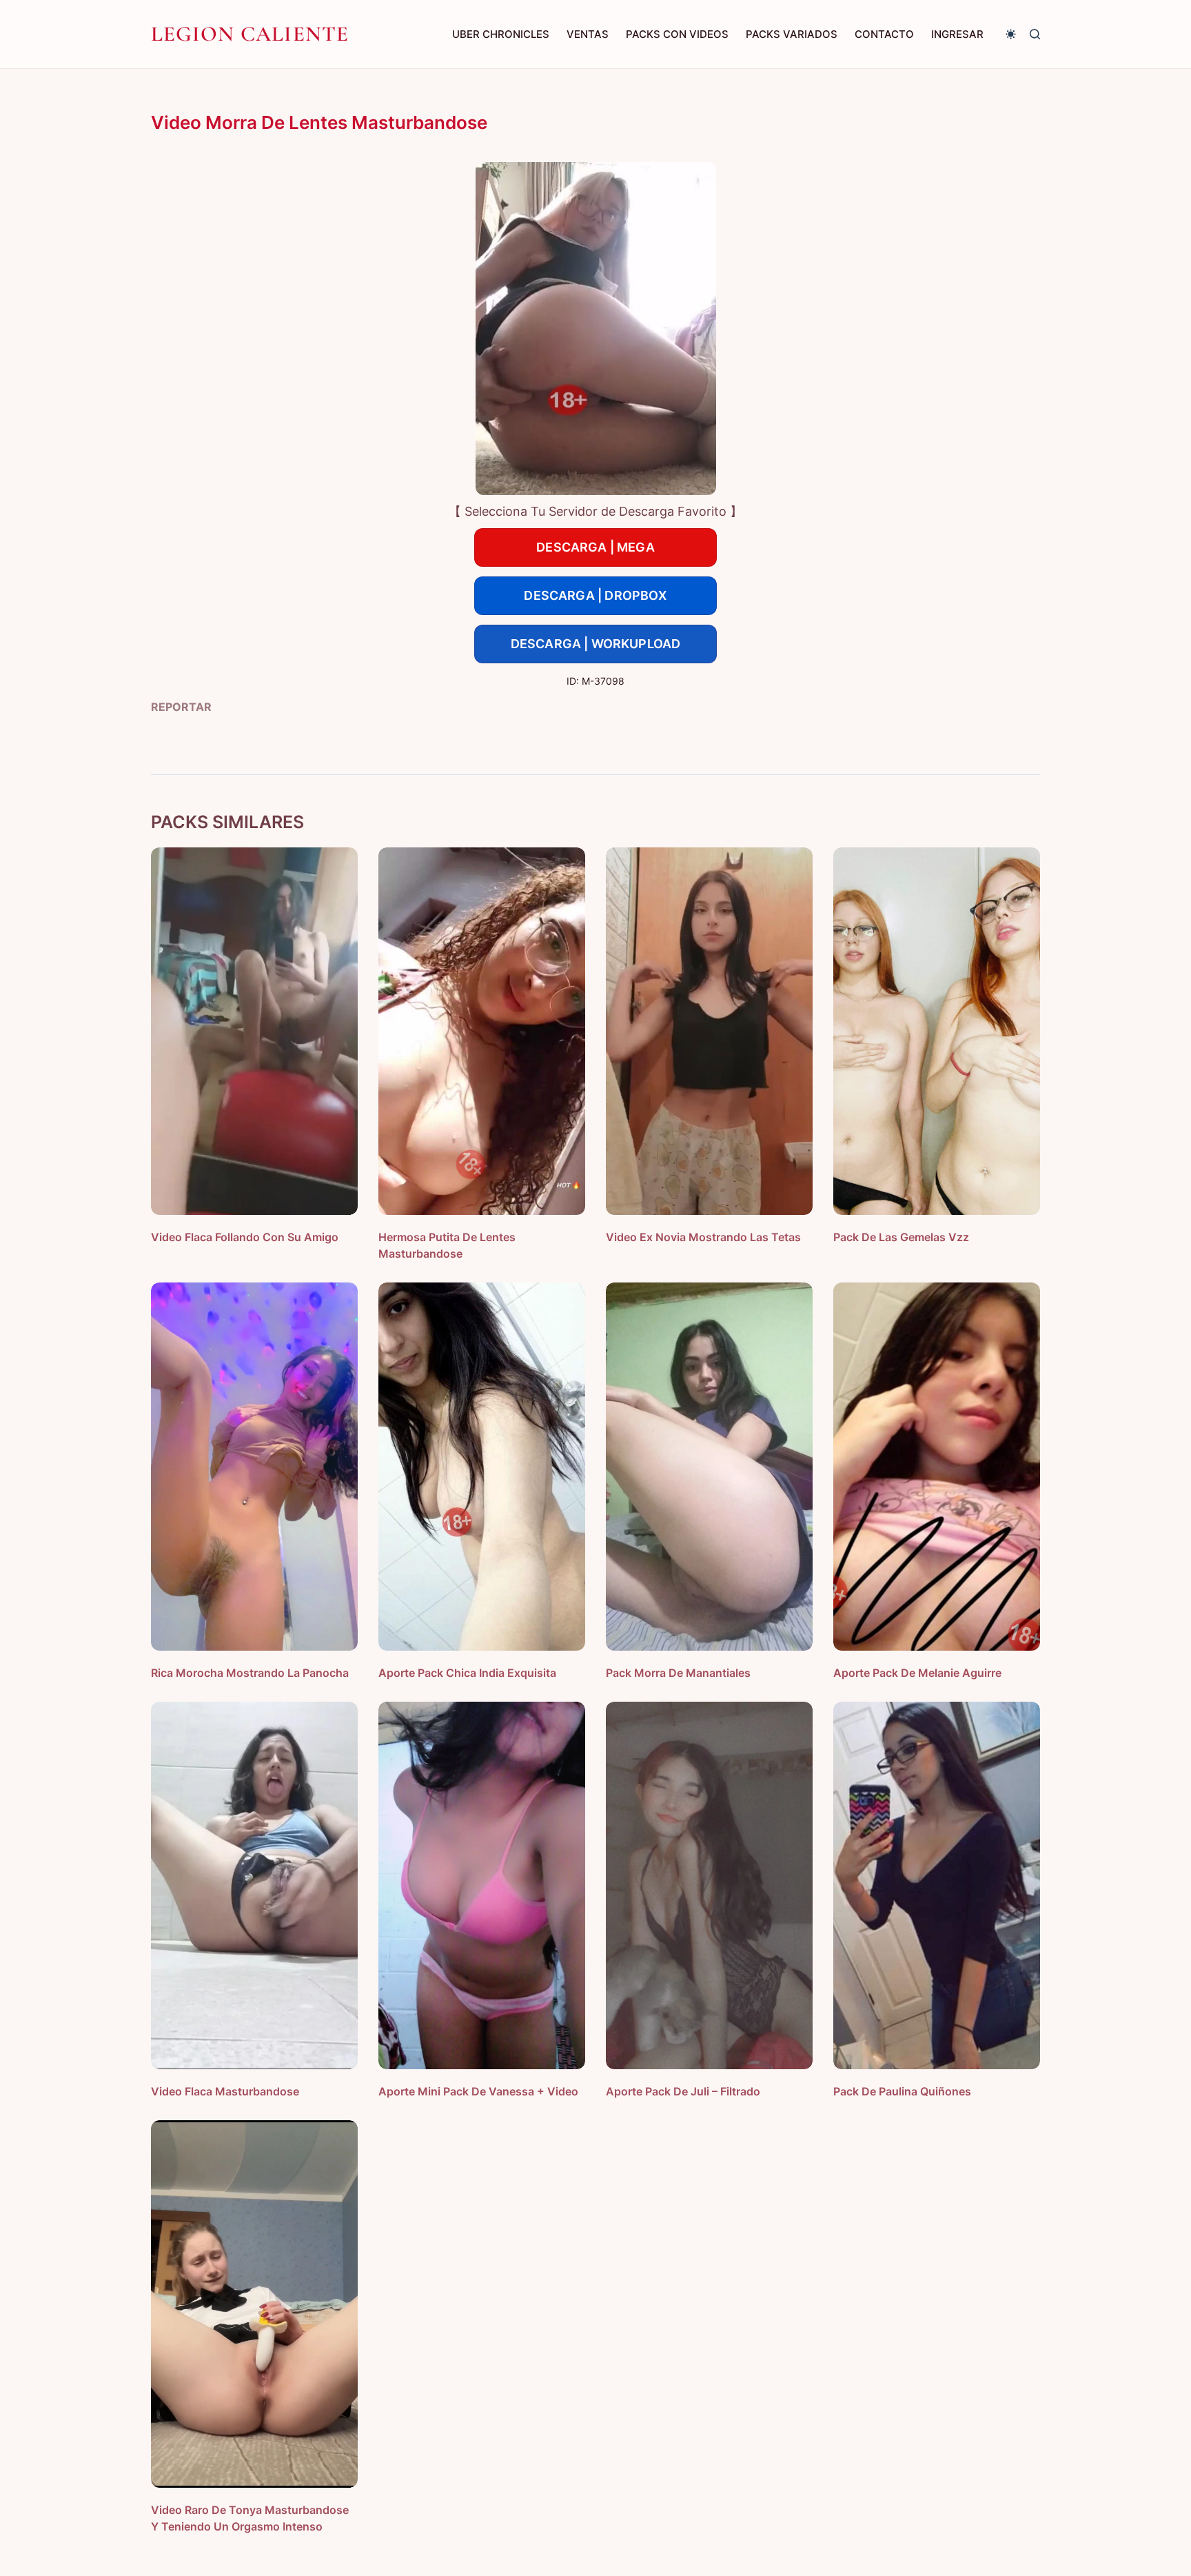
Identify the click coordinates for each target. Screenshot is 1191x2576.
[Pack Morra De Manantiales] (709, 1466)
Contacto (884, 34)
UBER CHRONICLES (501, 34)
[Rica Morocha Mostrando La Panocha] (254, 1466)
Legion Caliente (250, 34)
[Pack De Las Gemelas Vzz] (937, 1031)
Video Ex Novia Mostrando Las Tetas (703, 1237)
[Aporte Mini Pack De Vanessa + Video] (482, 1885)
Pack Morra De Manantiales (678, 1673)
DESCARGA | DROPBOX (595, 595)
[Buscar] (1035, 34)
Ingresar (957, 34)
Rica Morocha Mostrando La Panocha (250, 1673)
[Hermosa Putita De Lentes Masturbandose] (482, 1031)
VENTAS (588, 34)
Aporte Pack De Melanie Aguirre (917, 1673)
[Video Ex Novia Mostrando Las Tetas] (709, 1031)
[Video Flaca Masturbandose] (254, 1885)
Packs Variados (792, 34)
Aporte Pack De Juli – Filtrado (683, 2091)
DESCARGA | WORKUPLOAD (596, 644)
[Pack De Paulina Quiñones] (937, 1885)
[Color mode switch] (1011, 34)
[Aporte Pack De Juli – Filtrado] (709, 1885)
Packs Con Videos (677, 34)
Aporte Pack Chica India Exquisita (467, 1673)
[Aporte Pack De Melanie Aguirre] (937, 1466)
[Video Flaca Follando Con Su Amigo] (254, 1031)
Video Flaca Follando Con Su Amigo (245, 1237)
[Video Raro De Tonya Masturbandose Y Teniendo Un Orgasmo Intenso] (254, 2304)
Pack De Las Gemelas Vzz (901, 1237)
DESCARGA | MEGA (595, 547)
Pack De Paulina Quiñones (902, 2091)
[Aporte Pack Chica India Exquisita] (482, 1466)
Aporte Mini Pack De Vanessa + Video (478, 2091)
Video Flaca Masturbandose (225, 2091)
